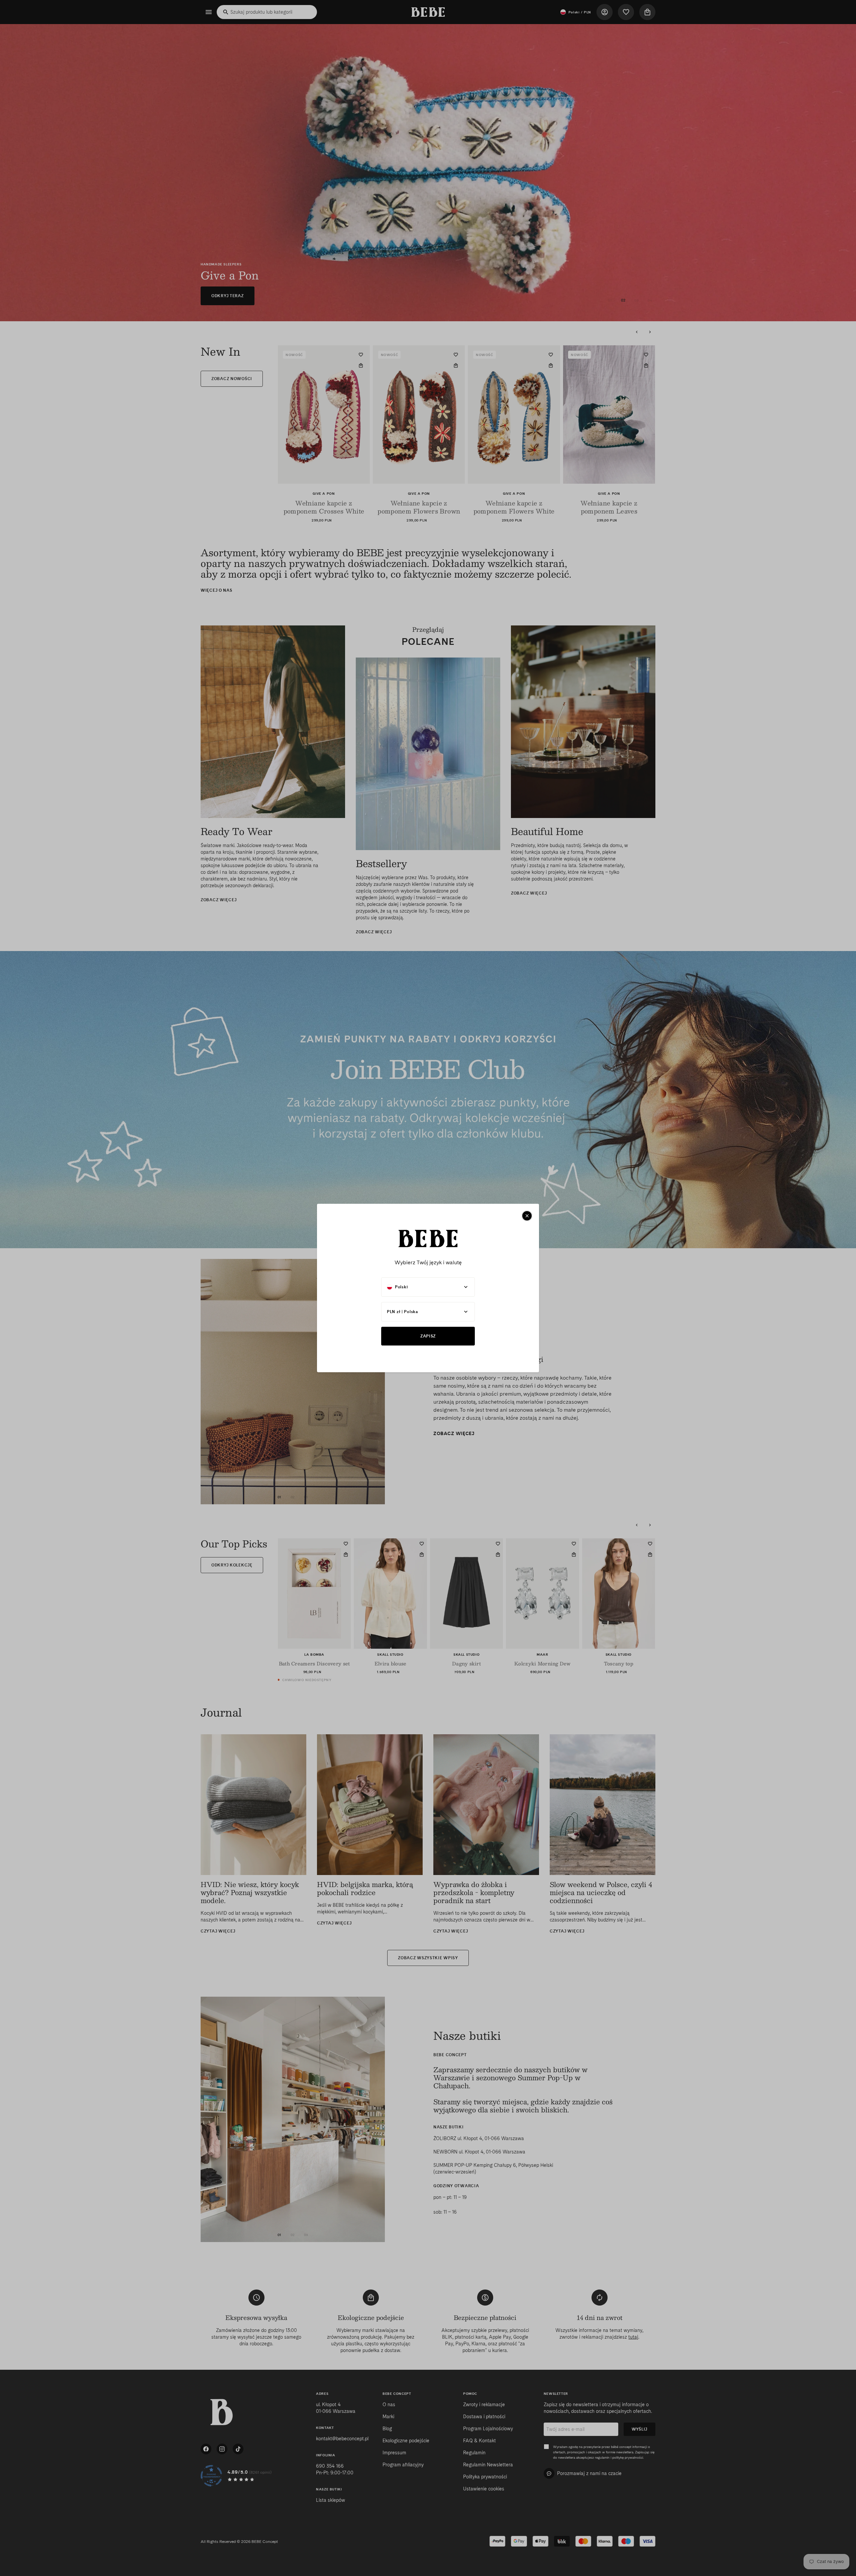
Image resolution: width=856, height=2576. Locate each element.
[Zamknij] (527, 1216)
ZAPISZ (428, 1336)
